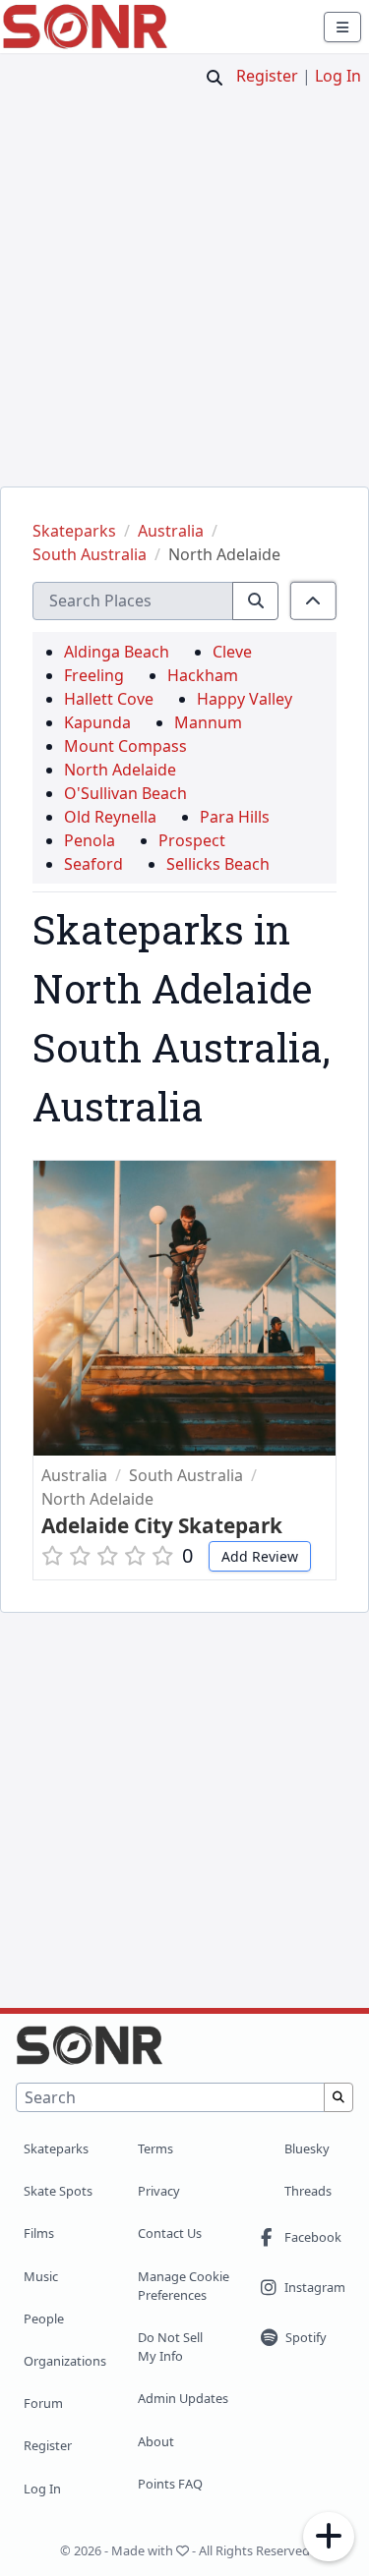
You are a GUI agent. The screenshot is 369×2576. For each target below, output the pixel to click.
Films (39, 2233)
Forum (43, 2403)
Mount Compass (125, 746)
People (44, 2318)
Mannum (208, 722)
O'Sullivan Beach (125, 793)
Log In (338, 76)
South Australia (90, 554)
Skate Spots (58, 2191)
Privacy (159, 2191)
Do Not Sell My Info (170, 2347)
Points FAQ (170, 2484)
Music (41, 2276)
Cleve (232, 652)
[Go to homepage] (85, 27)
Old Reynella (110, 817)
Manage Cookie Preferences (184, 2286)
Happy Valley (245, 699)
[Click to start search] (215, 78)
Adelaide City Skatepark (162, 1525)
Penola (90, 840)
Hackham (203, 675)
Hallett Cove (109, 699)
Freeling (94, 675)
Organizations (65, 2361)
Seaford (93, 864)
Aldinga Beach (117, 652)
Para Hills (235, 817)
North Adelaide (224, 554)
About (156, 2441)
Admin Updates (183, 2398)
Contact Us (170, 2233)
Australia (171, 531)
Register (267, 76)
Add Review (260, 1556)
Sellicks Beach (218, 864)
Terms (155, 2148)
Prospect (192, 840)
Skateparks (74, 531)
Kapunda (97, 722)
